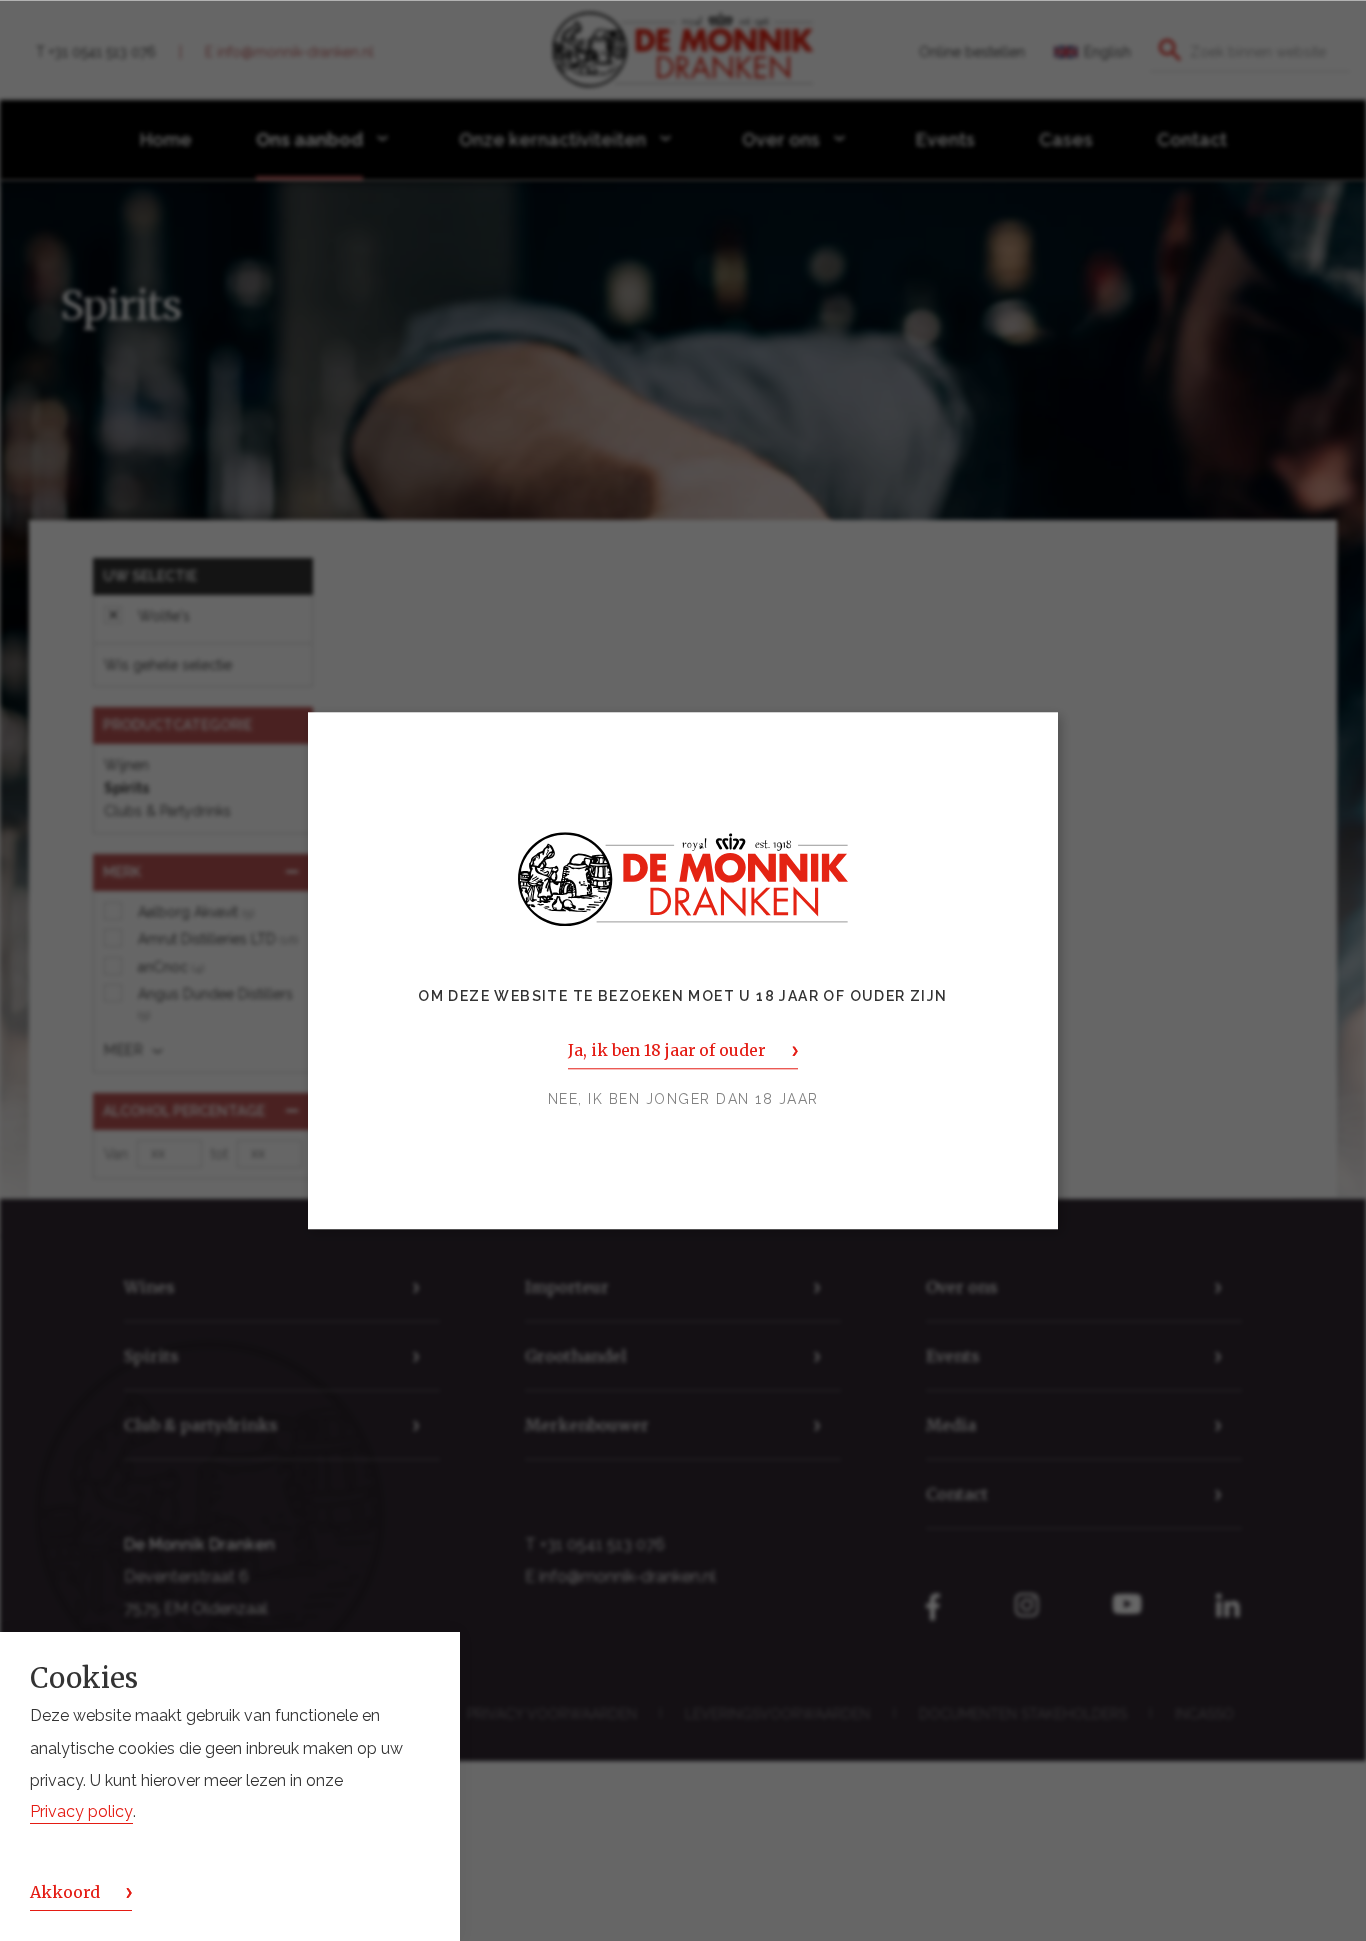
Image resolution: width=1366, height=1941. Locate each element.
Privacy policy (81, 1812)
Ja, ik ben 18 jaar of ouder (666, 1050)
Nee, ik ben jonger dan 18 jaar (683, 1099)
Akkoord (65, 1892)
